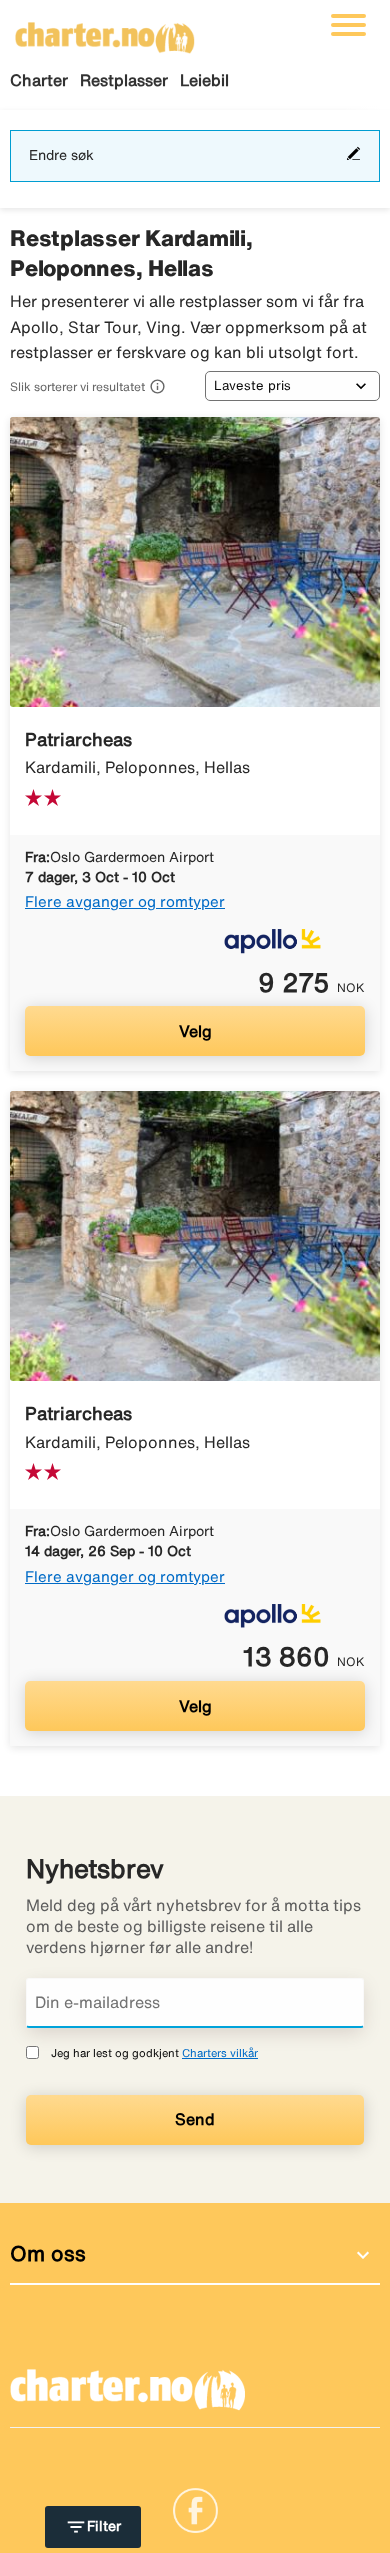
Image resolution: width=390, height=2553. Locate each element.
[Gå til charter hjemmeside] (105, 31)
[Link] (195, 2509)
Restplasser (124, 80)
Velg (195, 1031)
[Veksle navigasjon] (348, 25)
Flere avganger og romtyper (125, 901)
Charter (39, 80)
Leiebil (204, 80)
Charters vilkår (220, 2052)
